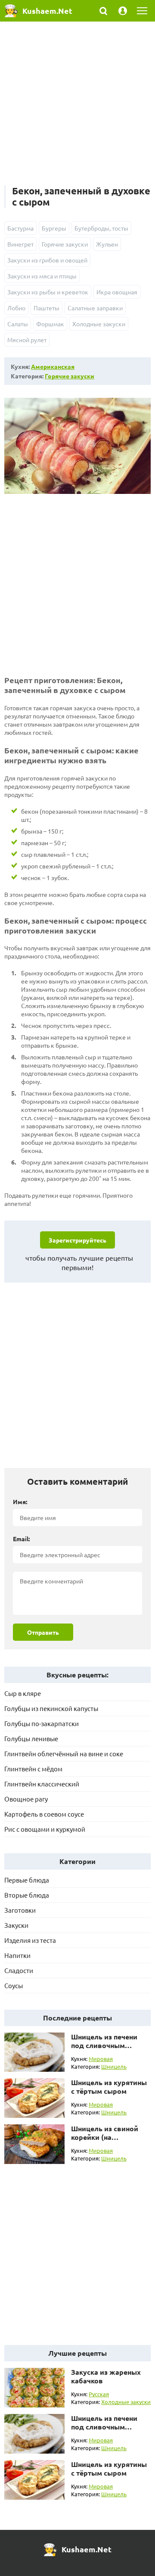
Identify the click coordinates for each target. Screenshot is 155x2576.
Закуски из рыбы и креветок (48, 292)
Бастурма (20, 228)
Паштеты (46, 308)
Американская (53, 366)
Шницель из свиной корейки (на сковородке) (105, 2137)
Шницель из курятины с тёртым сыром (109, 2087)
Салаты (18, 324)
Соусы (14, 1985)
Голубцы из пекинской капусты (51, 1708)
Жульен (107, 244)
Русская (99, 2394)
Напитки (17, 1955)
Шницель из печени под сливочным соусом (104, 2045)
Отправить (43, 1632)
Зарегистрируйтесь (77, 1240)
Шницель (114, 2066)
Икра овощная (117, 292)
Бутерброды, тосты (101, 228)
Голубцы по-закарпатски (42, 1723)
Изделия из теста (30, 1940)
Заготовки (20, 1910)
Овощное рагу (26, 1799)
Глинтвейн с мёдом (33, 1769)
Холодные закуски (99, 324)
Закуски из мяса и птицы (42, 276)
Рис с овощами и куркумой (45, 1829)
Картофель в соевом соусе (44, 1814)
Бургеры (54, 228)
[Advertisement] (77, 108)
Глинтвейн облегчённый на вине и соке (64, 1753)
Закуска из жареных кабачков (106, 2376)
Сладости (19, 1970)
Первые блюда (27, 1880)
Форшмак (50, 324)
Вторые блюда (27, 1895)
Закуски (16, 1925)
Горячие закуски (65, 244)
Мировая (101, 2059)
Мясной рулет (27, 340)
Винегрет (20, 244)
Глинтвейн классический (42, 1784)
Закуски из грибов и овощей (47, 260)
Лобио (16, 308)
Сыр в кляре (23, 1693)
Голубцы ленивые (31, 1738)
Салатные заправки (95, 308)
